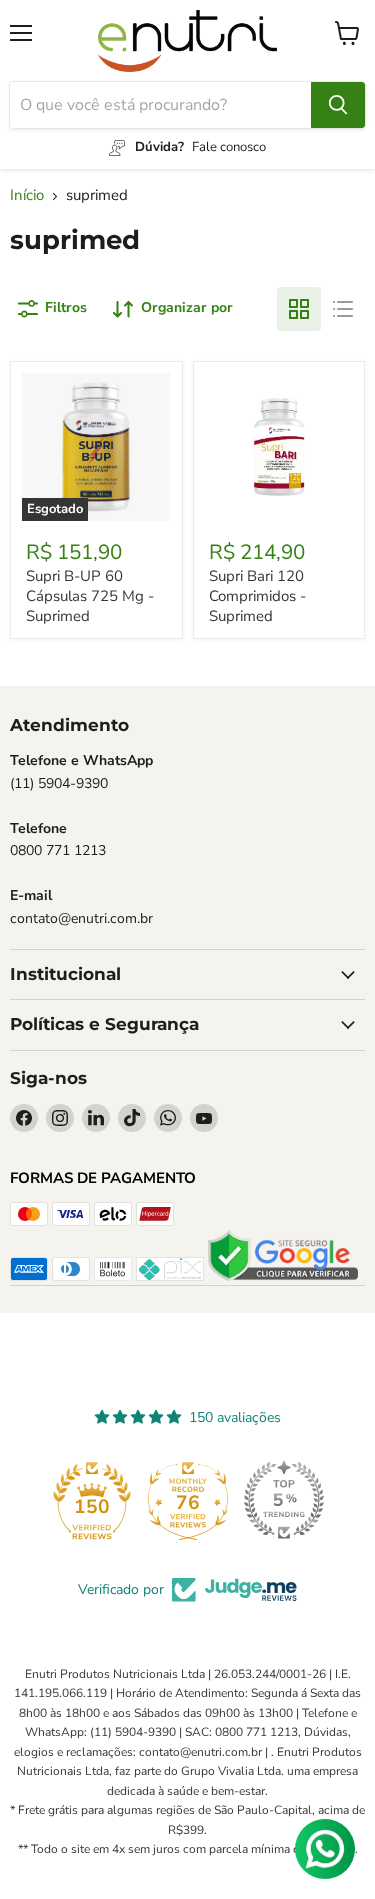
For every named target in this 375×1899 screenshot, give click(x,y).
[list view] (343, 309)
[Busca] (338, 105)
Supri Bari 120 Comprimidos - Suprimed (257, 595)
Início (27, 195)
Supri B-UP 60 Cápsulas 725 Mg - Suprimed (90, 595)
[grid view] (299, 309)
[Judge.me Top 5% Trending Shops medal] (284, 1500)
